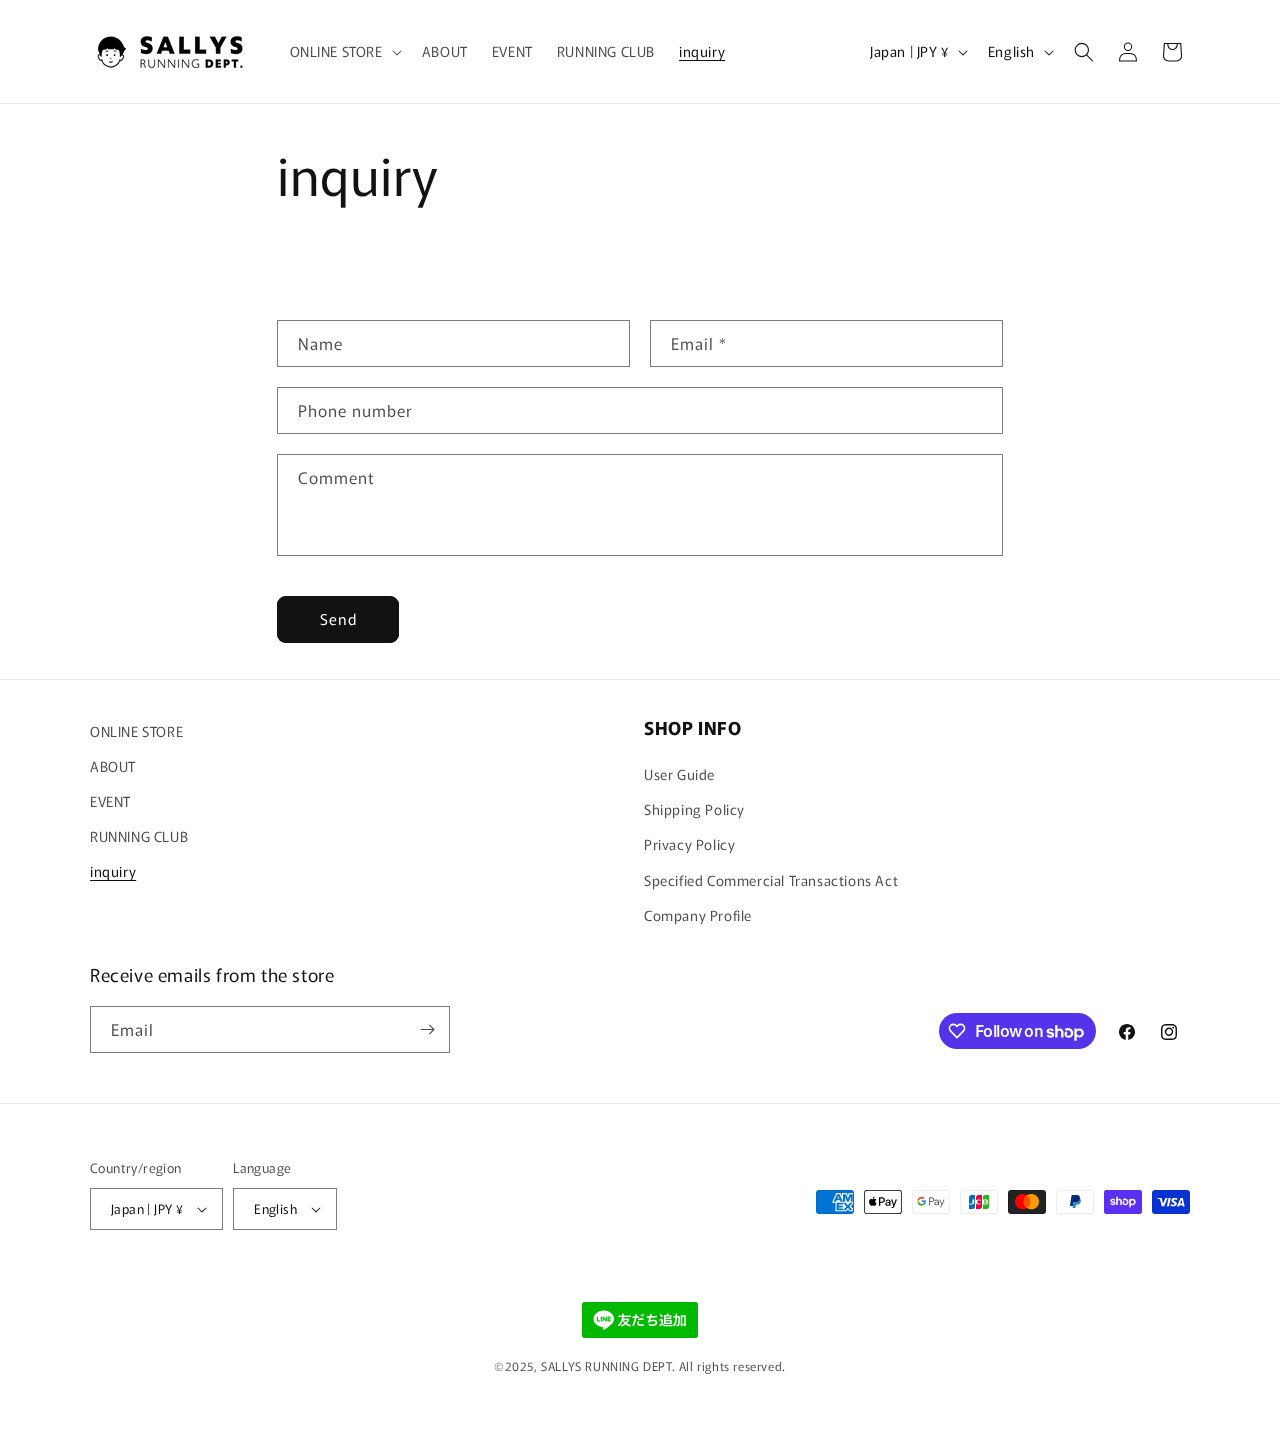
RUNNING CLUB (139, 836)
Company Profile (698, 915)
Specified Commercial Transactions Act (771, 880)
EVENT (110, 801)
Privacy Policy (689, 844)
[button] (344, 51)
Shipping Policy (694, 809)
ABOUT (113, 766)
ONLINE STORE (136, 731)
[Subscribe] (427, 1029)
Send (338, 618)
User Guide (679, 774)
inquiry (113, 871)
